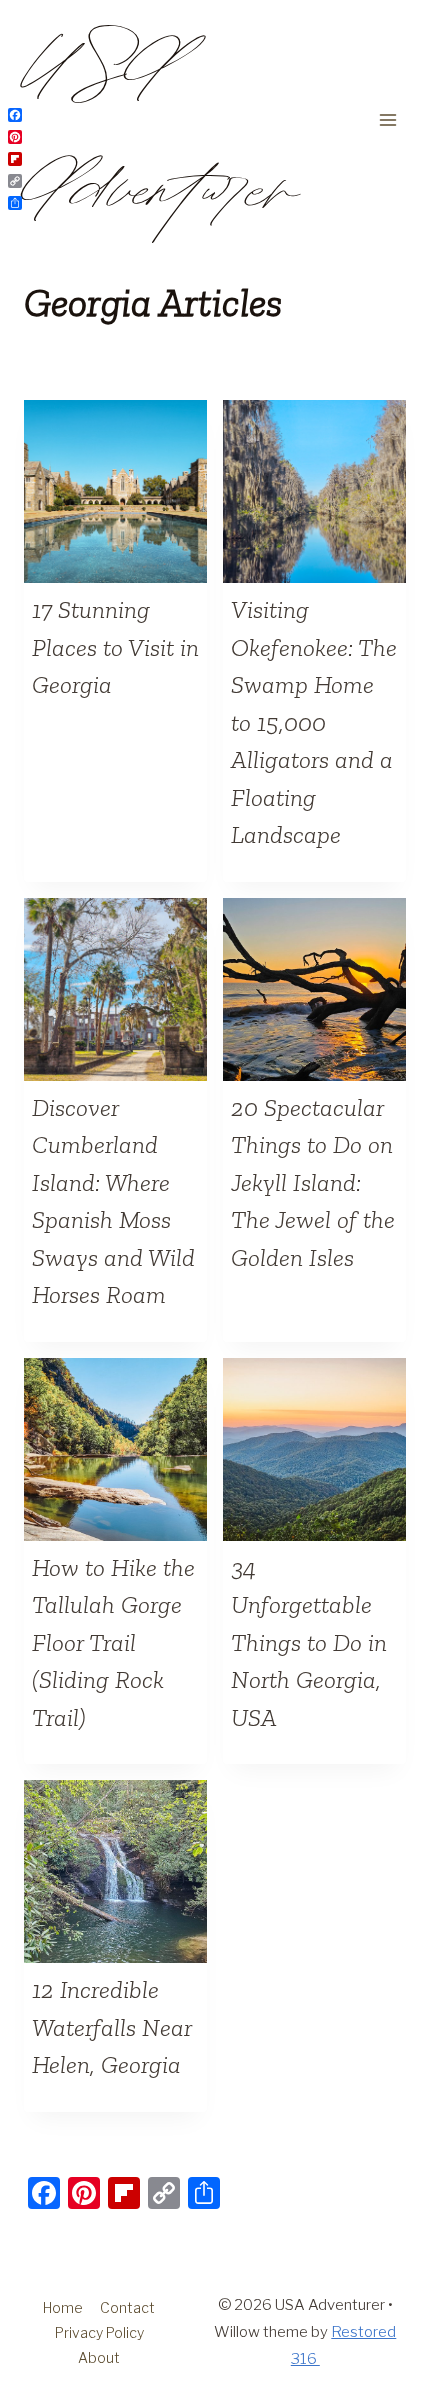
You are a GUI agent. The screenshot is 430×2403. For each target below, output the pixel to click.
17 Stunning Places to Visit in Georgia (115, 646)
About (99, 2357)
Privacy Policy (99, 2332)
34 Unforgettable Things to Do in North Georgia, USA (309, 1642)
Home (63, 2307)
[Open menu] (387, 119)
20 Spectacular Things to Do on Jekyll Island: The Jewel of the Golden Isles (313, 1182)
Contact (127, 2307)
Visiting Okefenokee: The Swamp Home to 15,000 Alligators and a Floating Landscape (314, 721)
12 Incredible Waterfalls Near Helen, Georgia (112, 2026)
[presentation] (115, 491)
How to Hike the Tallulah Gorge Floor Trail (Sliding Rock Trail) (113, 1642)
